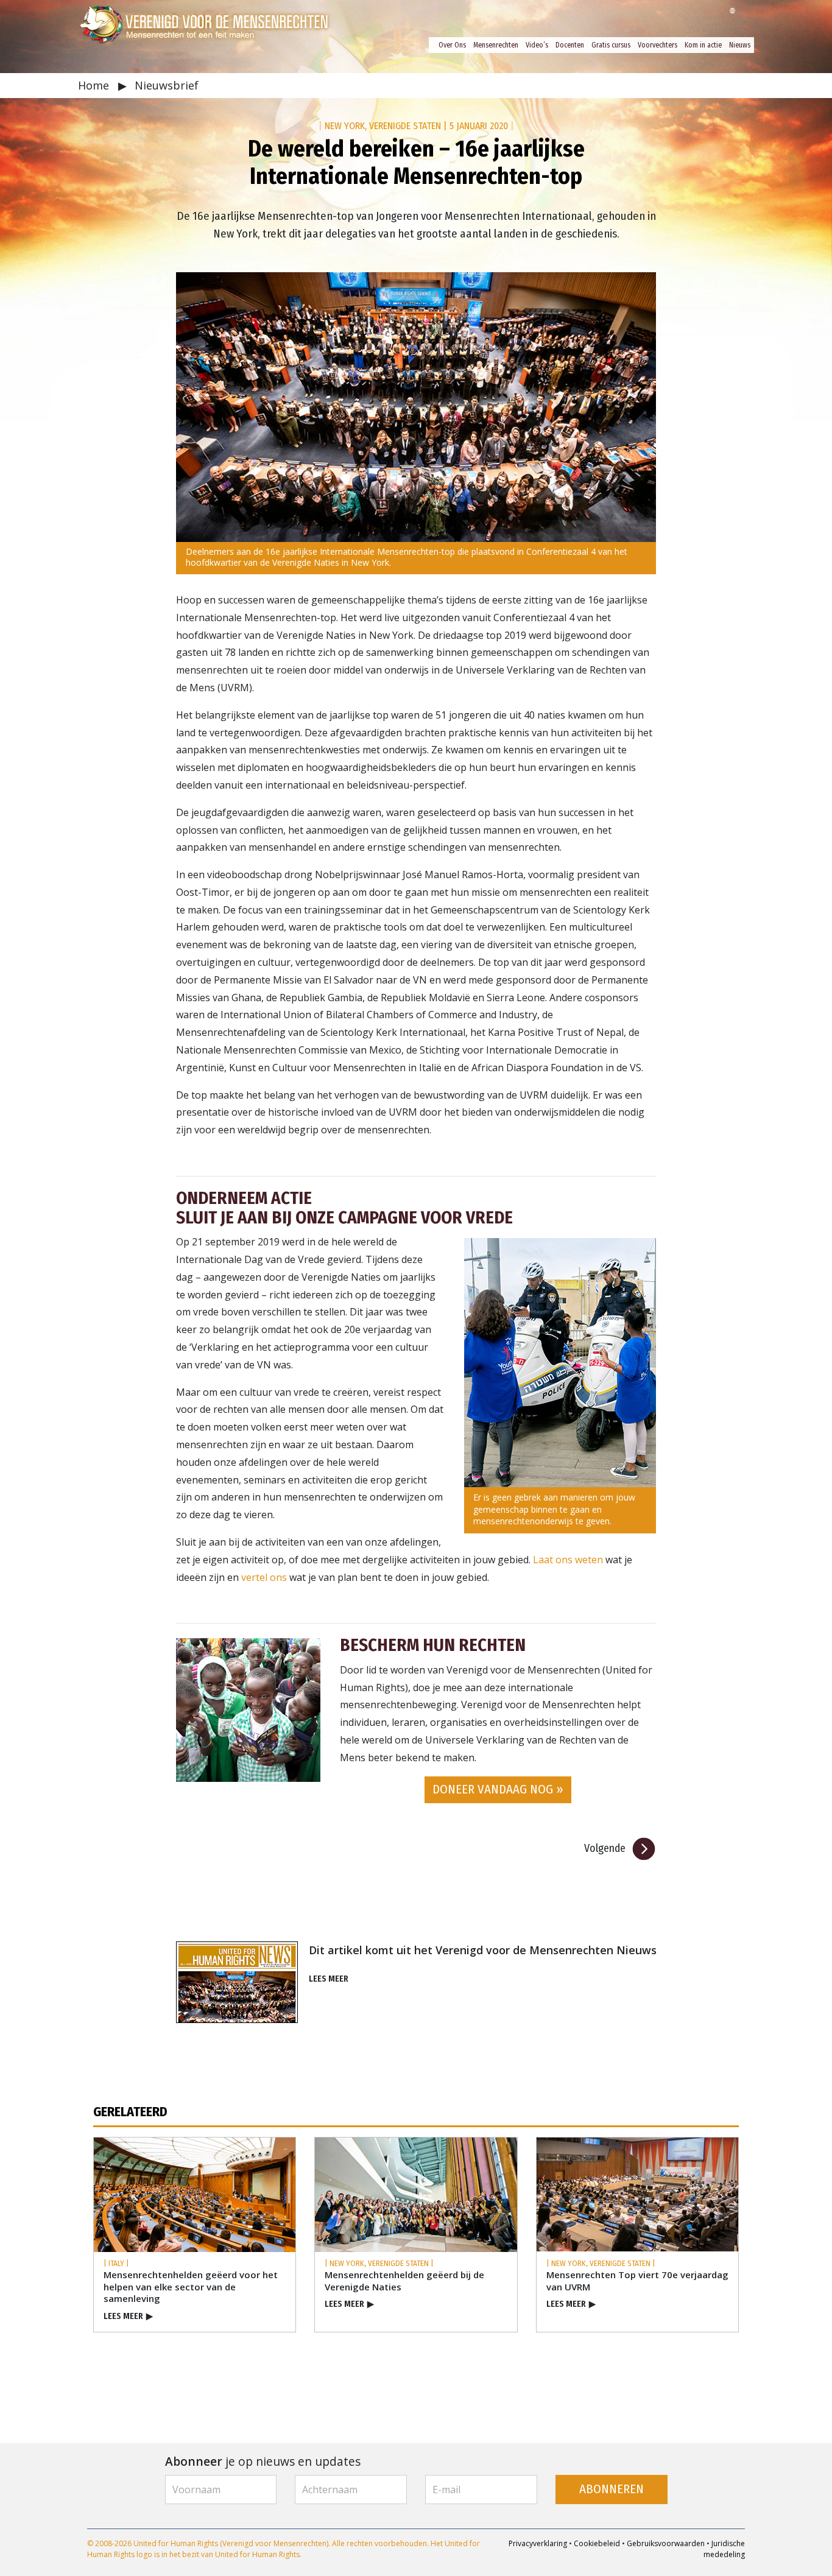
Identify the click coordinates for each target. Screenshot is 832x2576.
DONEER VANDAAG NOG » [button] (498, 1789)
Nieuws (740, 45)
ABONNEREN (612, 2489)
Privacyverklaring (538, 2543)
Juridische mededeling (724, 2549)
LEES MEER (329, 1979)
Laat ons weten (568, 1560)
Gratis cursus (611, 45)
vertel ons (264, 1577)
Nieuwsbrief (167, 85)
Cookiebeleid (597, 2543)
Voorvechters (657, 45)
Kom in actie (703, 45)
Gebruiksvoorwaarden (666, 2543)
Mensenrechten (496, 45)
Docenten (570, 45)
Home (95, 85)
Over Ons (452, 45)
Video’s (537, 45)
